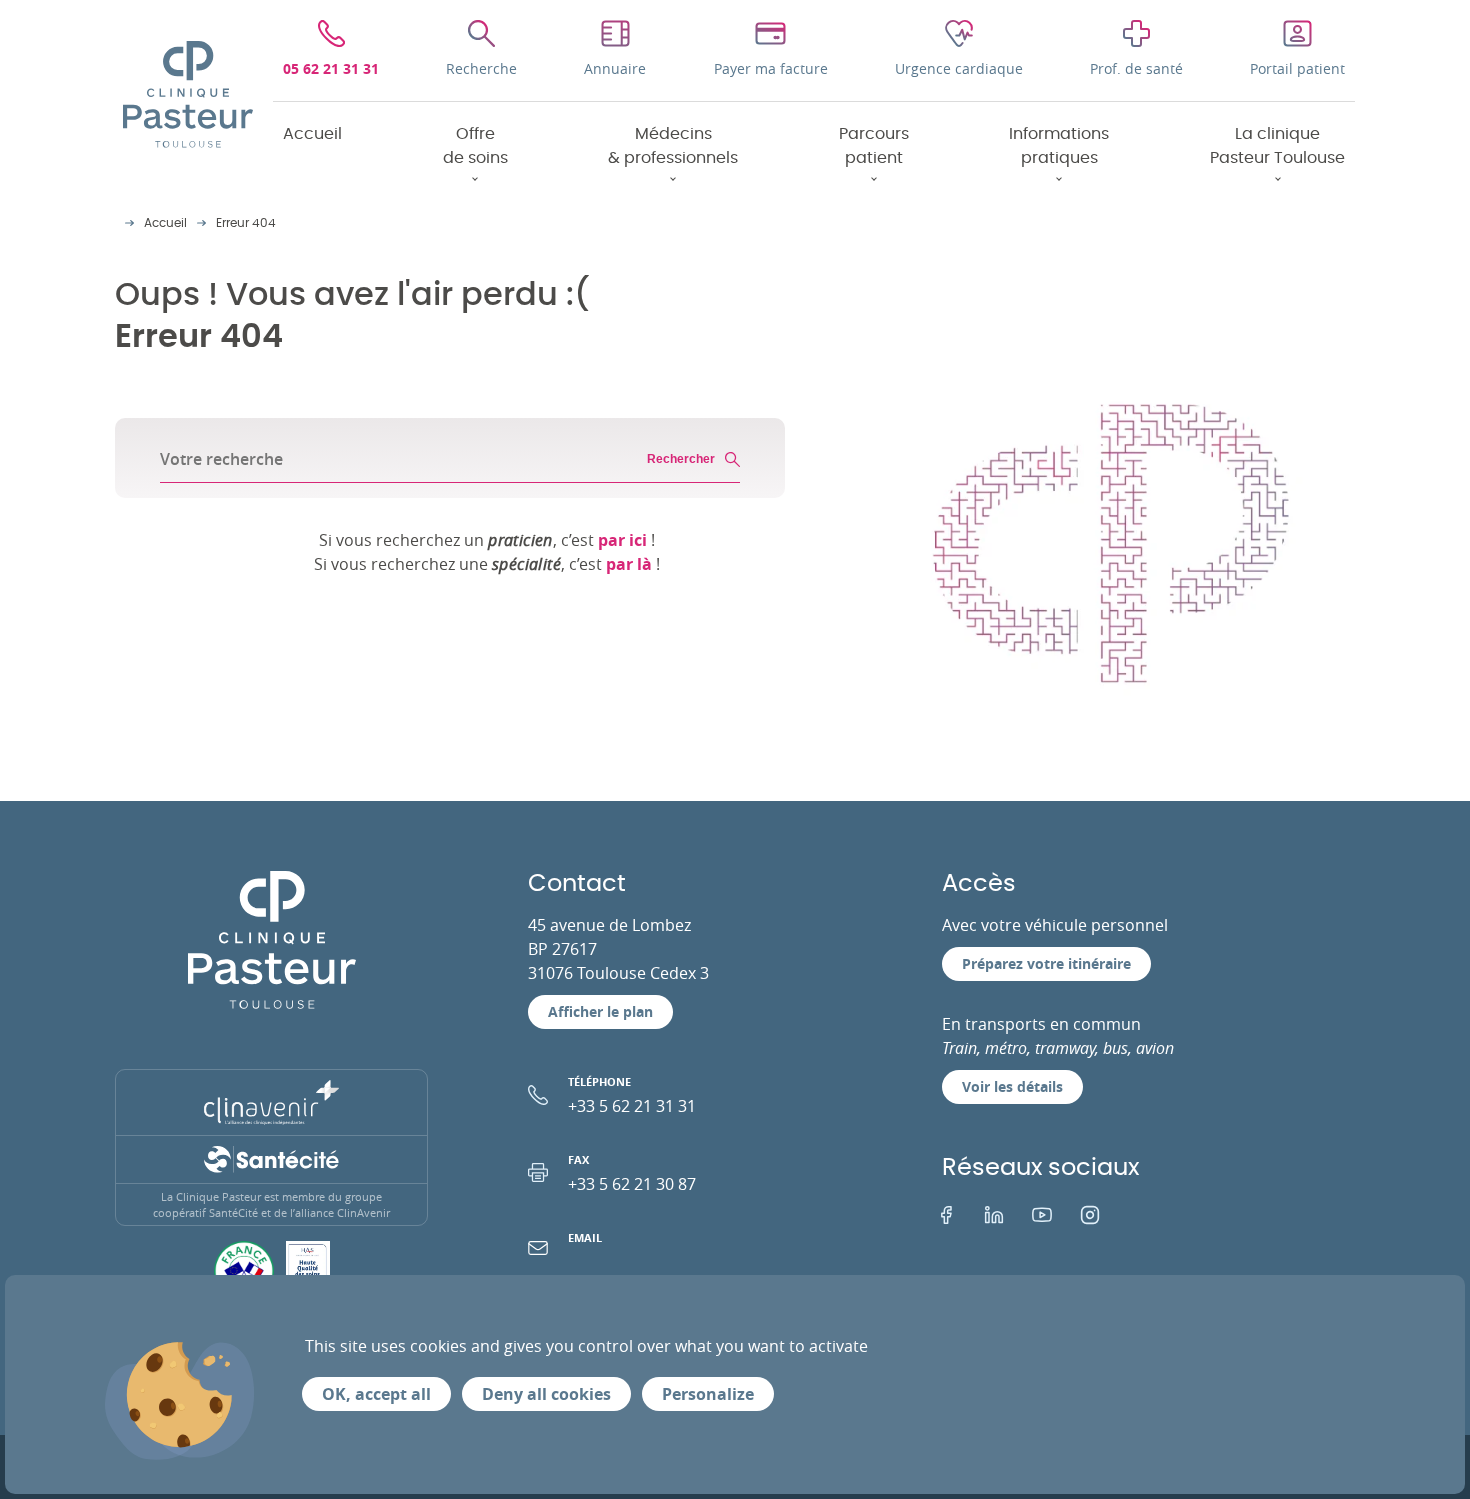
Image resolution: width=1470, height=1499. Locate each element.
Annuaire (615, 68)
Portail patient (1297, 68)
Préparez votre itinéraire (1046, 963)
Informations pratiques (1059, 146)
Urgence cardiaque (959, 68)
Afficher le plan (600, 1011)
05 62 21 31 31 (331, 68)
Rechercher (681, 459)
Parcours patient (874, 146)
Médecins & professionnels (673, 146)
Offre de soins (475, 146)
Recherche (481, 68)
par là (629, 564)
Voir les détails (1012, 1086)
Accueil (312, 134)
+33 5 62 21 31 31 (632, 1095)
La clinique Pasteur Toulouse (1277, 146)
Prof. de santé (1136, 68)
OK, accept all (376, 1394)
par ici (622, 540)
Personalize (708, 1394)
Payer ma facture (771, 68)
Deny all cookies (546, 1394)
